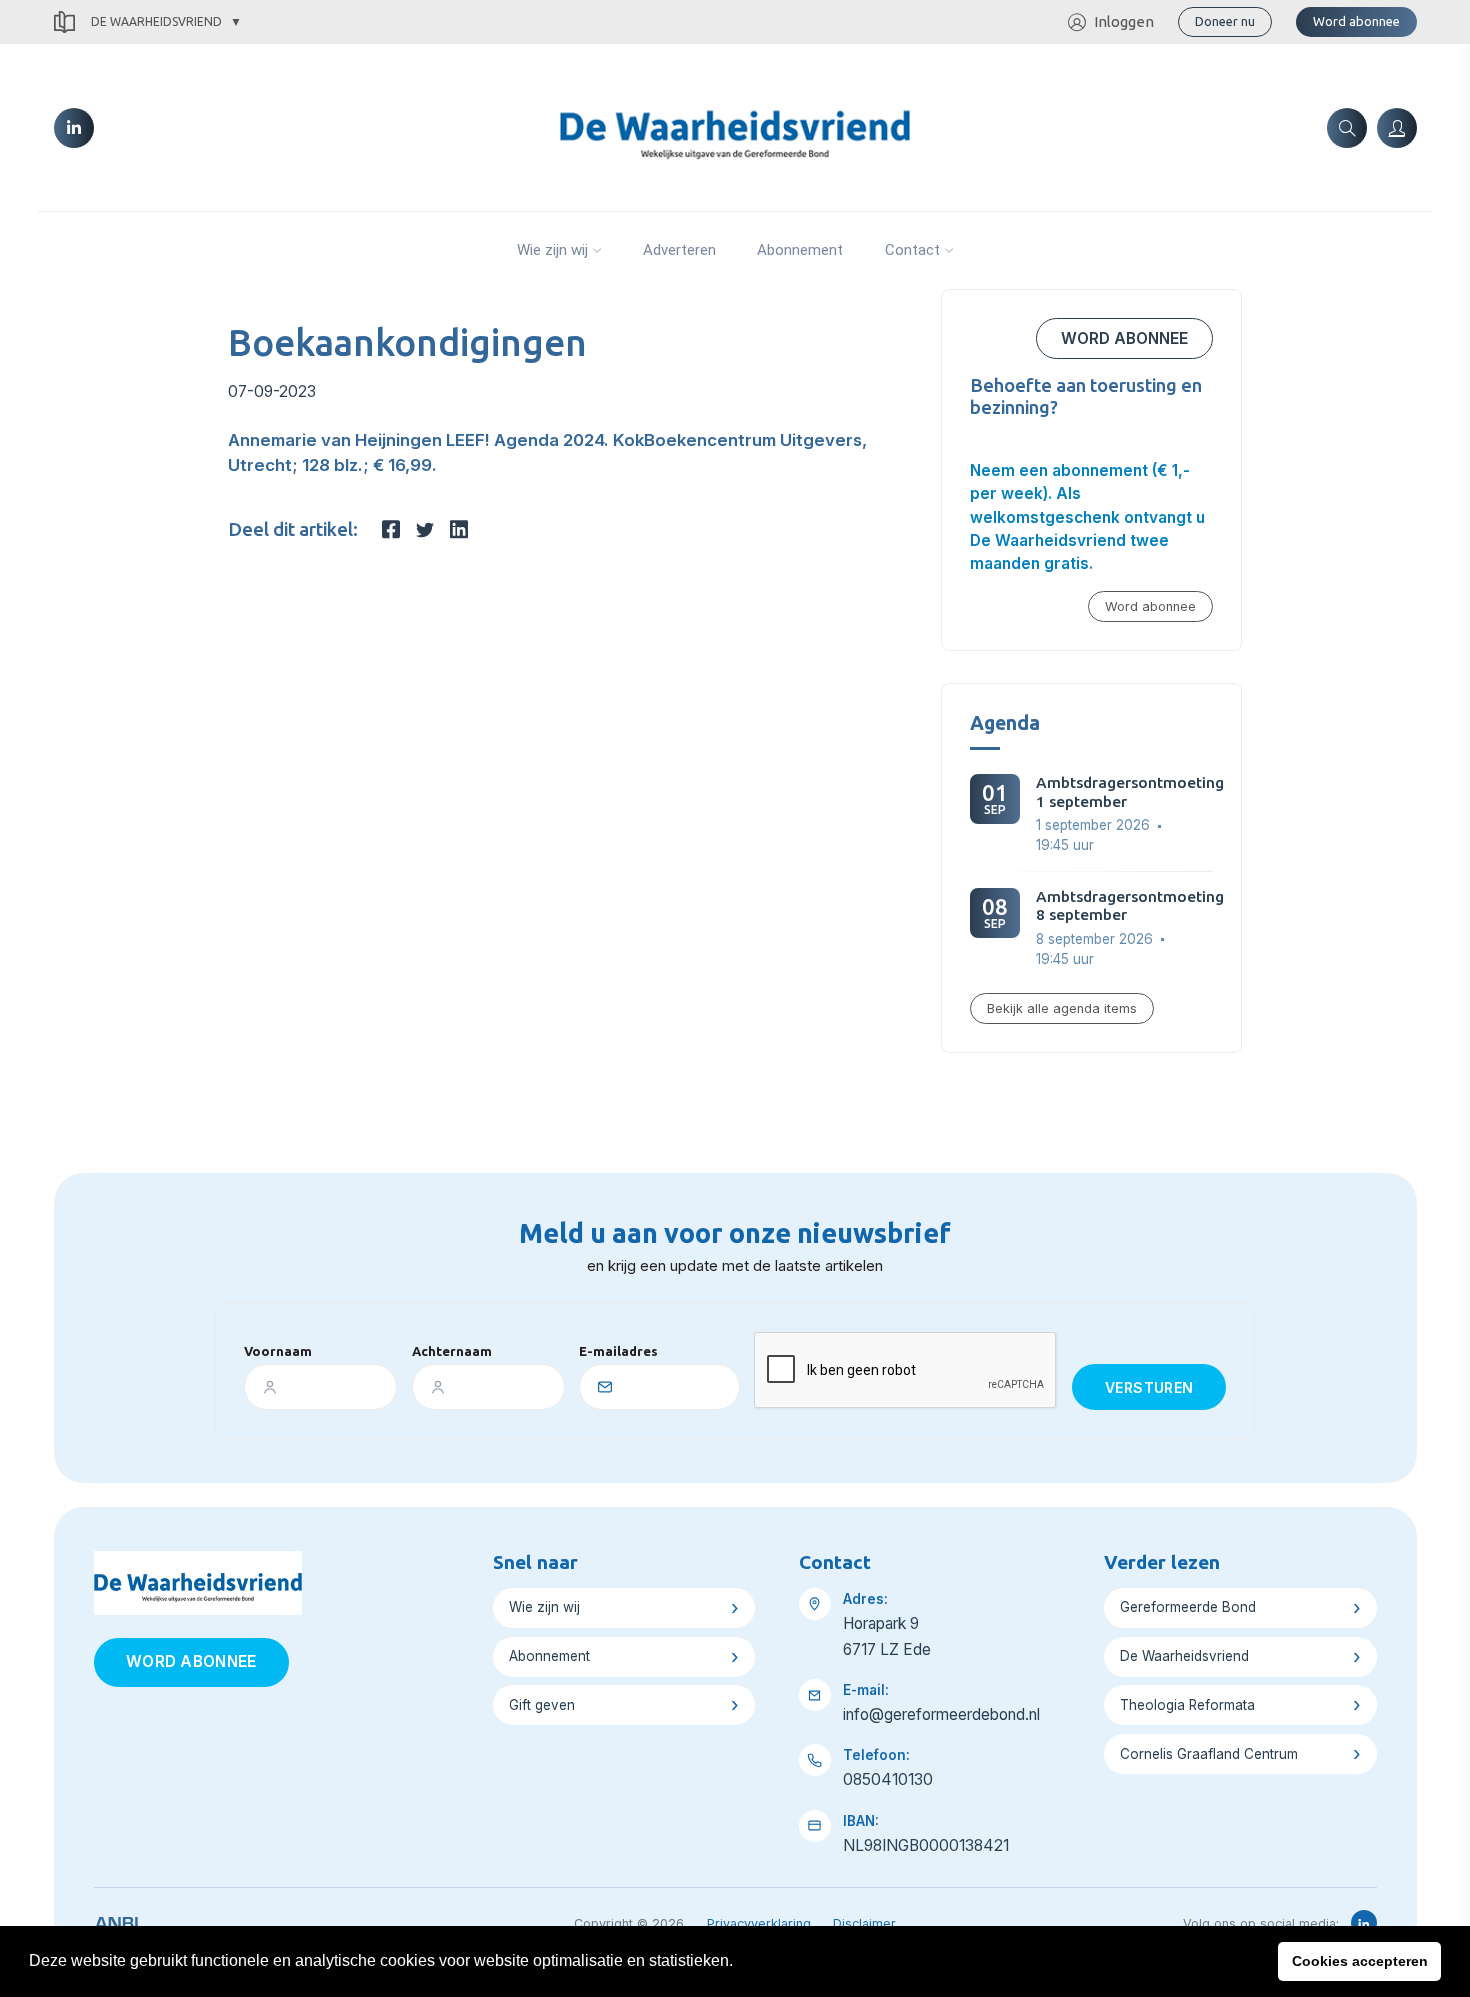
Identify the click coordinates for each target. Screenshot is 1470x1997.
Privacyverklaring (759, 1923)
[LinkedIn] (74, 128)
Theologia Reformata (1187, 1705)
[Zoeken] (1347, 128)
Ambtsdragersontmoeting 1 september (1130, 792)
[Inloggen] (1397, 128)
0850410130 (888, 1779)
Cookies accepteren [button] (1360, 1961)
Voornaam (278, 1351)
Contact (912, 250)
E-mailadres (618, 1351)
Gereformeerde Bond (1188, 1607)
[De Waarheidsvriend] (734, 126)
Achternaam (452, 1351)
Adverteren (679, 250)
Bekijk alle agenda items (1062, 1008)
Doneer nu (1225, 21)
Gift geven (542, 1705)
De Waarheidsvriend (156, 21)
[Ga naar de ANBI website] (116, 1920)
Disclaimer (864, 1923)
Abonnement (800, 250)
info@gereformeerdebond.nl (941, 1714)
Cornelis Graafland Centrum (1209, 1754)
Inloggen (1124, 21)
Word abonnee (1356, 21)
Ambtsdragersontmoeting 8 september (1130, 906)
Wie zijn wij (552, 250)
